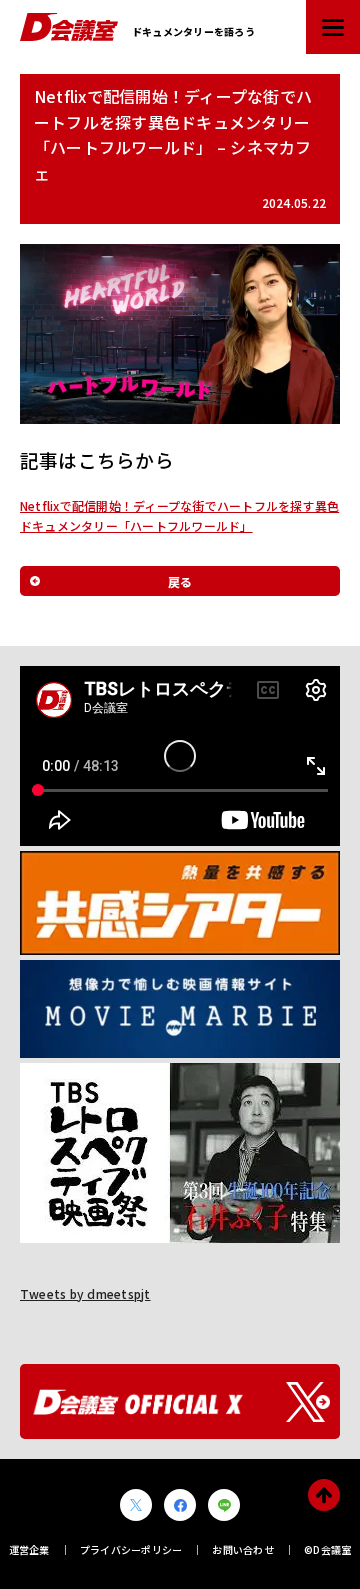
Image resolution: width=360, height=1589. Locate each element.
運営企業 (29, 1549)
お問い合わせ (242, 1549)
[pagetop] (324, 1495)
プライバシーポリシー (131, 1549)
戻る (180, 581)
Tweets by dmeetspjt (85, 1293)
